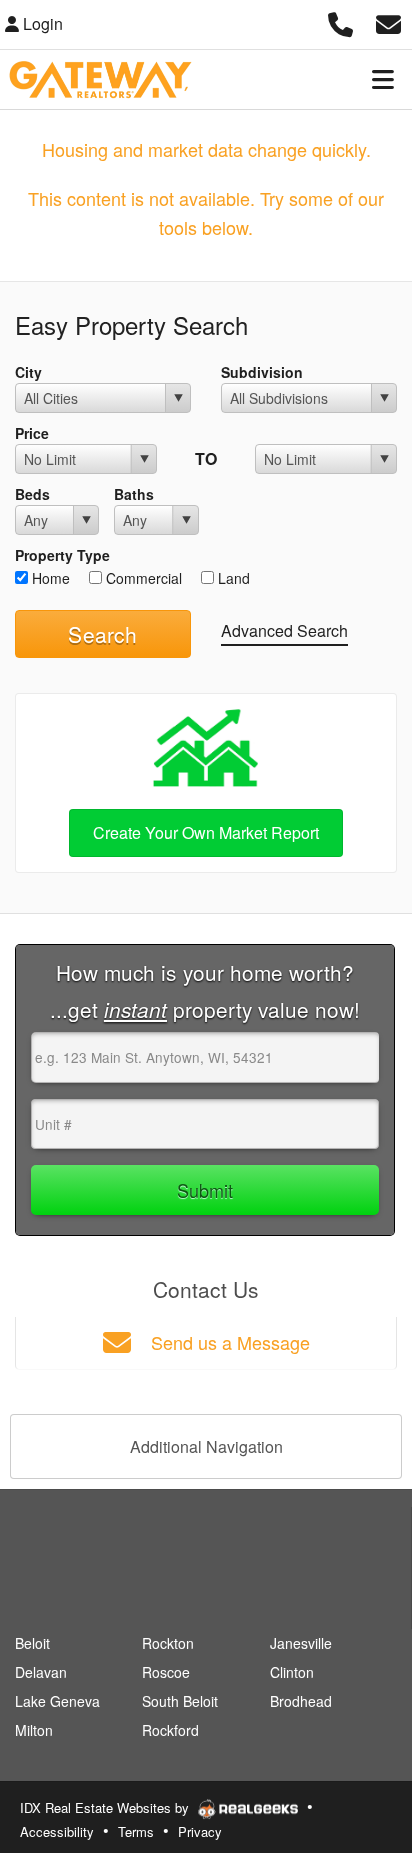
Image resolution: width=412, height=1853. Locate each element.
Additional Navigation (206, 1446)
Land (232, 578)
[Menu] (383, 79)
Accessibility (57, 1831)
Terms (136, 1831)
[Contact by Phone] (340, 21)
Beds (32, 494)
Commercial (142, 578)
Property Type (62, 555)
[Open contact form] (388, 21)
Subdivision (262, 372)
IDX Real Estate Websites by (106, 1807)
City (28, 372)
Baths (134, 494)
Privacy (200, 1831)
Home (49, 578)
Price (32, 433)
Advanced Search (284, 630)
